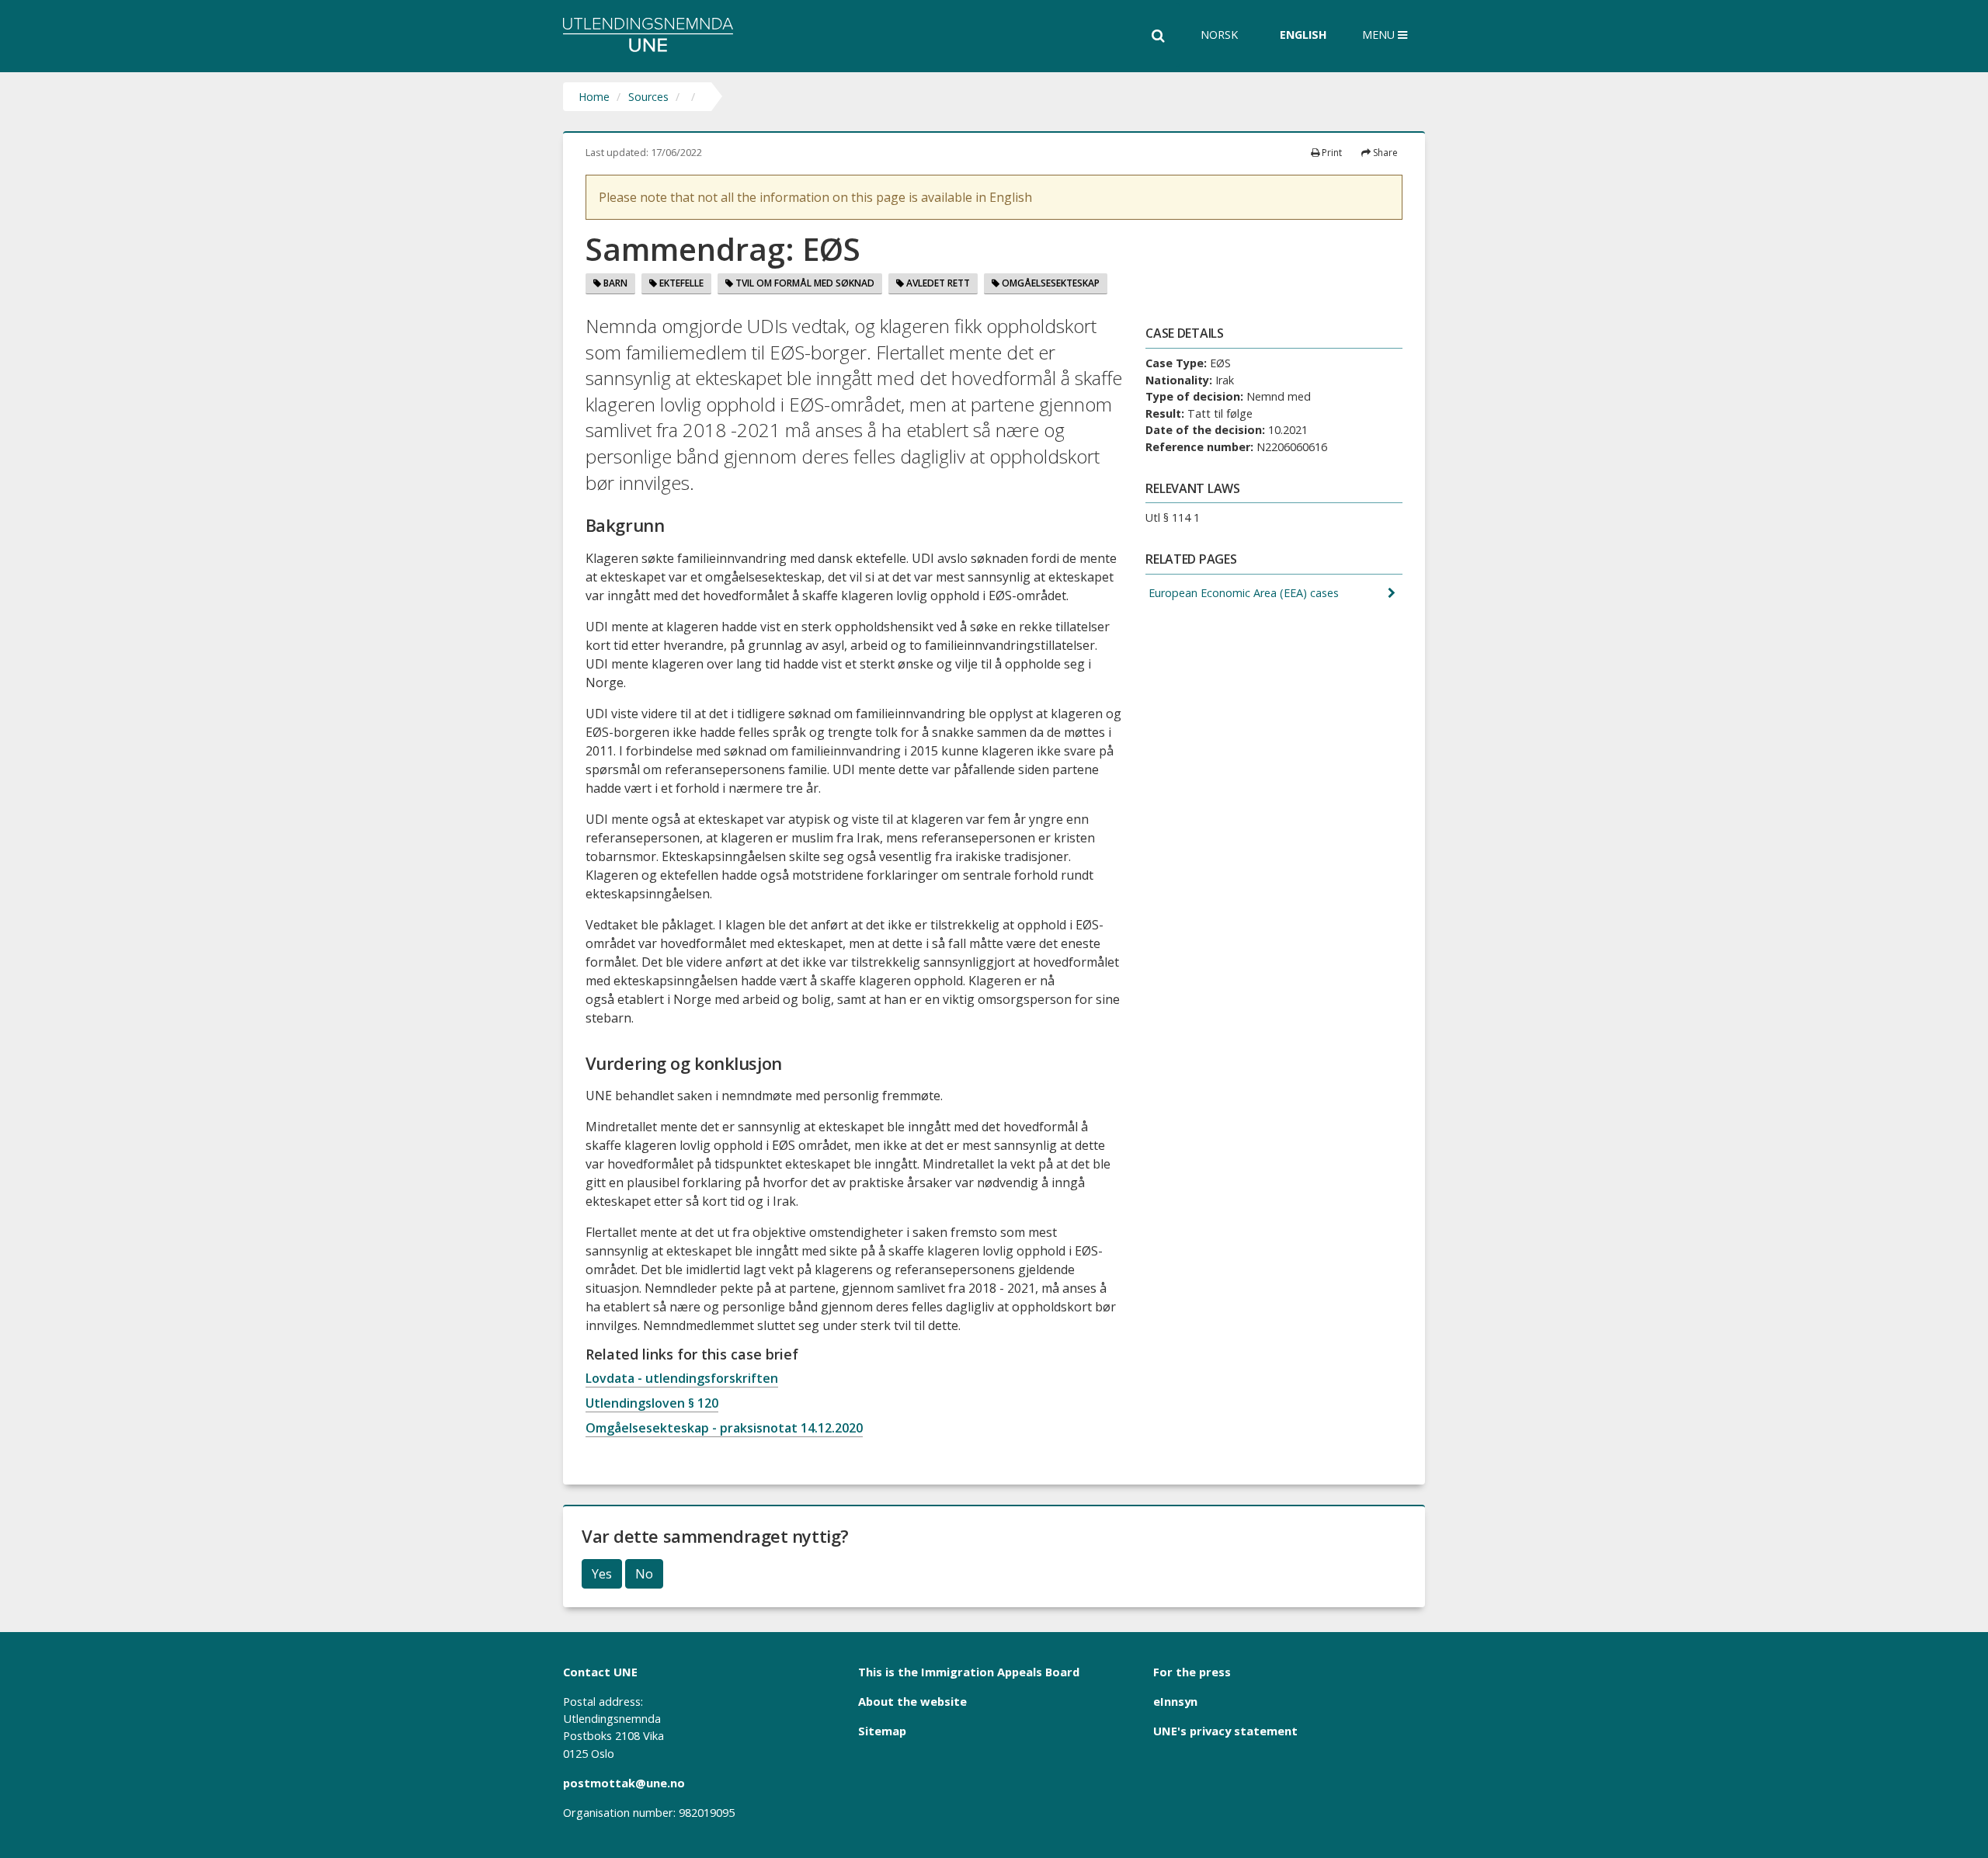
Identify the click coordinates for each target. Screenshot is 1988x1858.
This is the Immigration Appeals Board (969, 1672)
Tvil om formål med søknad (804, 283)
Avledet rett (937, 283)
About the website (912, 1701)
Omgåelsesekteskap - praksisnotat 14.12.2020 (724, 1428)
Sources (648, 97)
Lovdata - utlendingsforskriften (682, 1378)
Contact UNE (600, 1672)
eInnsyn (1175, 1701)
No (644, 1574)
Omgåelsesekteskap (1050, 283)
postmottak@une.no (624, 1783)
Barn (614, 283)
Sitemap (882, 1731)
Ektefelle (680, 283)
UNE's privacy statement (1225, 1731)
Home (594, 97)
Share (1384, 153)
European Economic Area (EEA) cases (1242, 593)
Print (1331, 153)
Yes (602, 1574)
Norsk (1219, 35)
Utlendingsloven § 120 (652, 1403)
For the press (1192, 1672)
